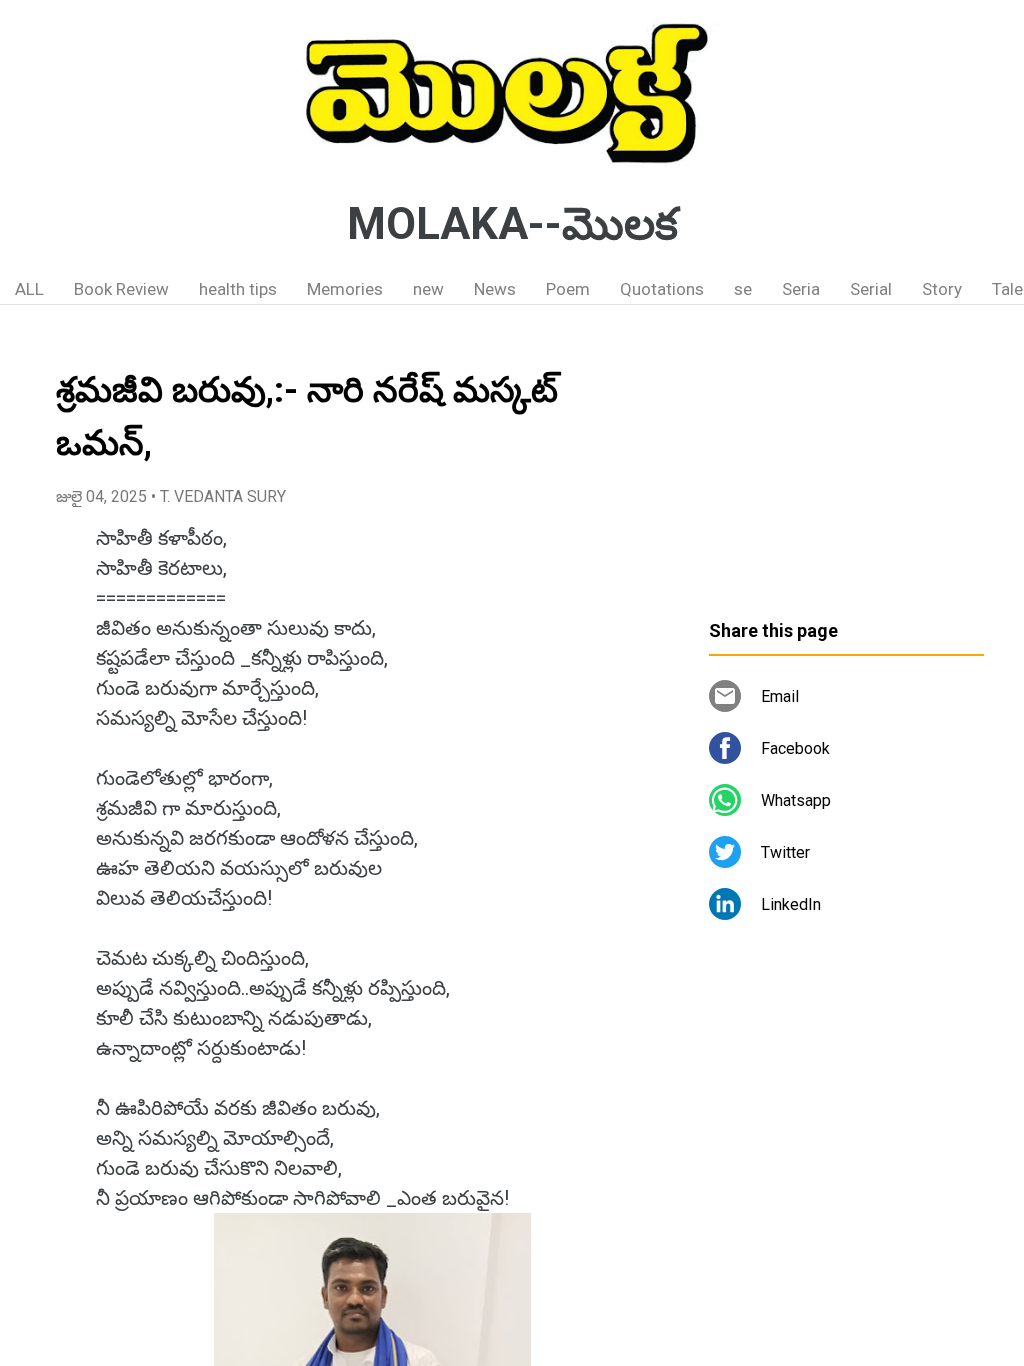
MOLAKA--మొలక (512, 224)
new (428, 289)
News (495, 289)
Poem (568, 289)
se (743, 289)
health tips (238, 289)
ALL (29, 289)
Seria (801, 289)
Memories (345, 289)
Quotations (662, 289)
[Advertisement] (846, 470)
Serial (871, 289)
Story (942, 289)
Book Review (121, 289)
